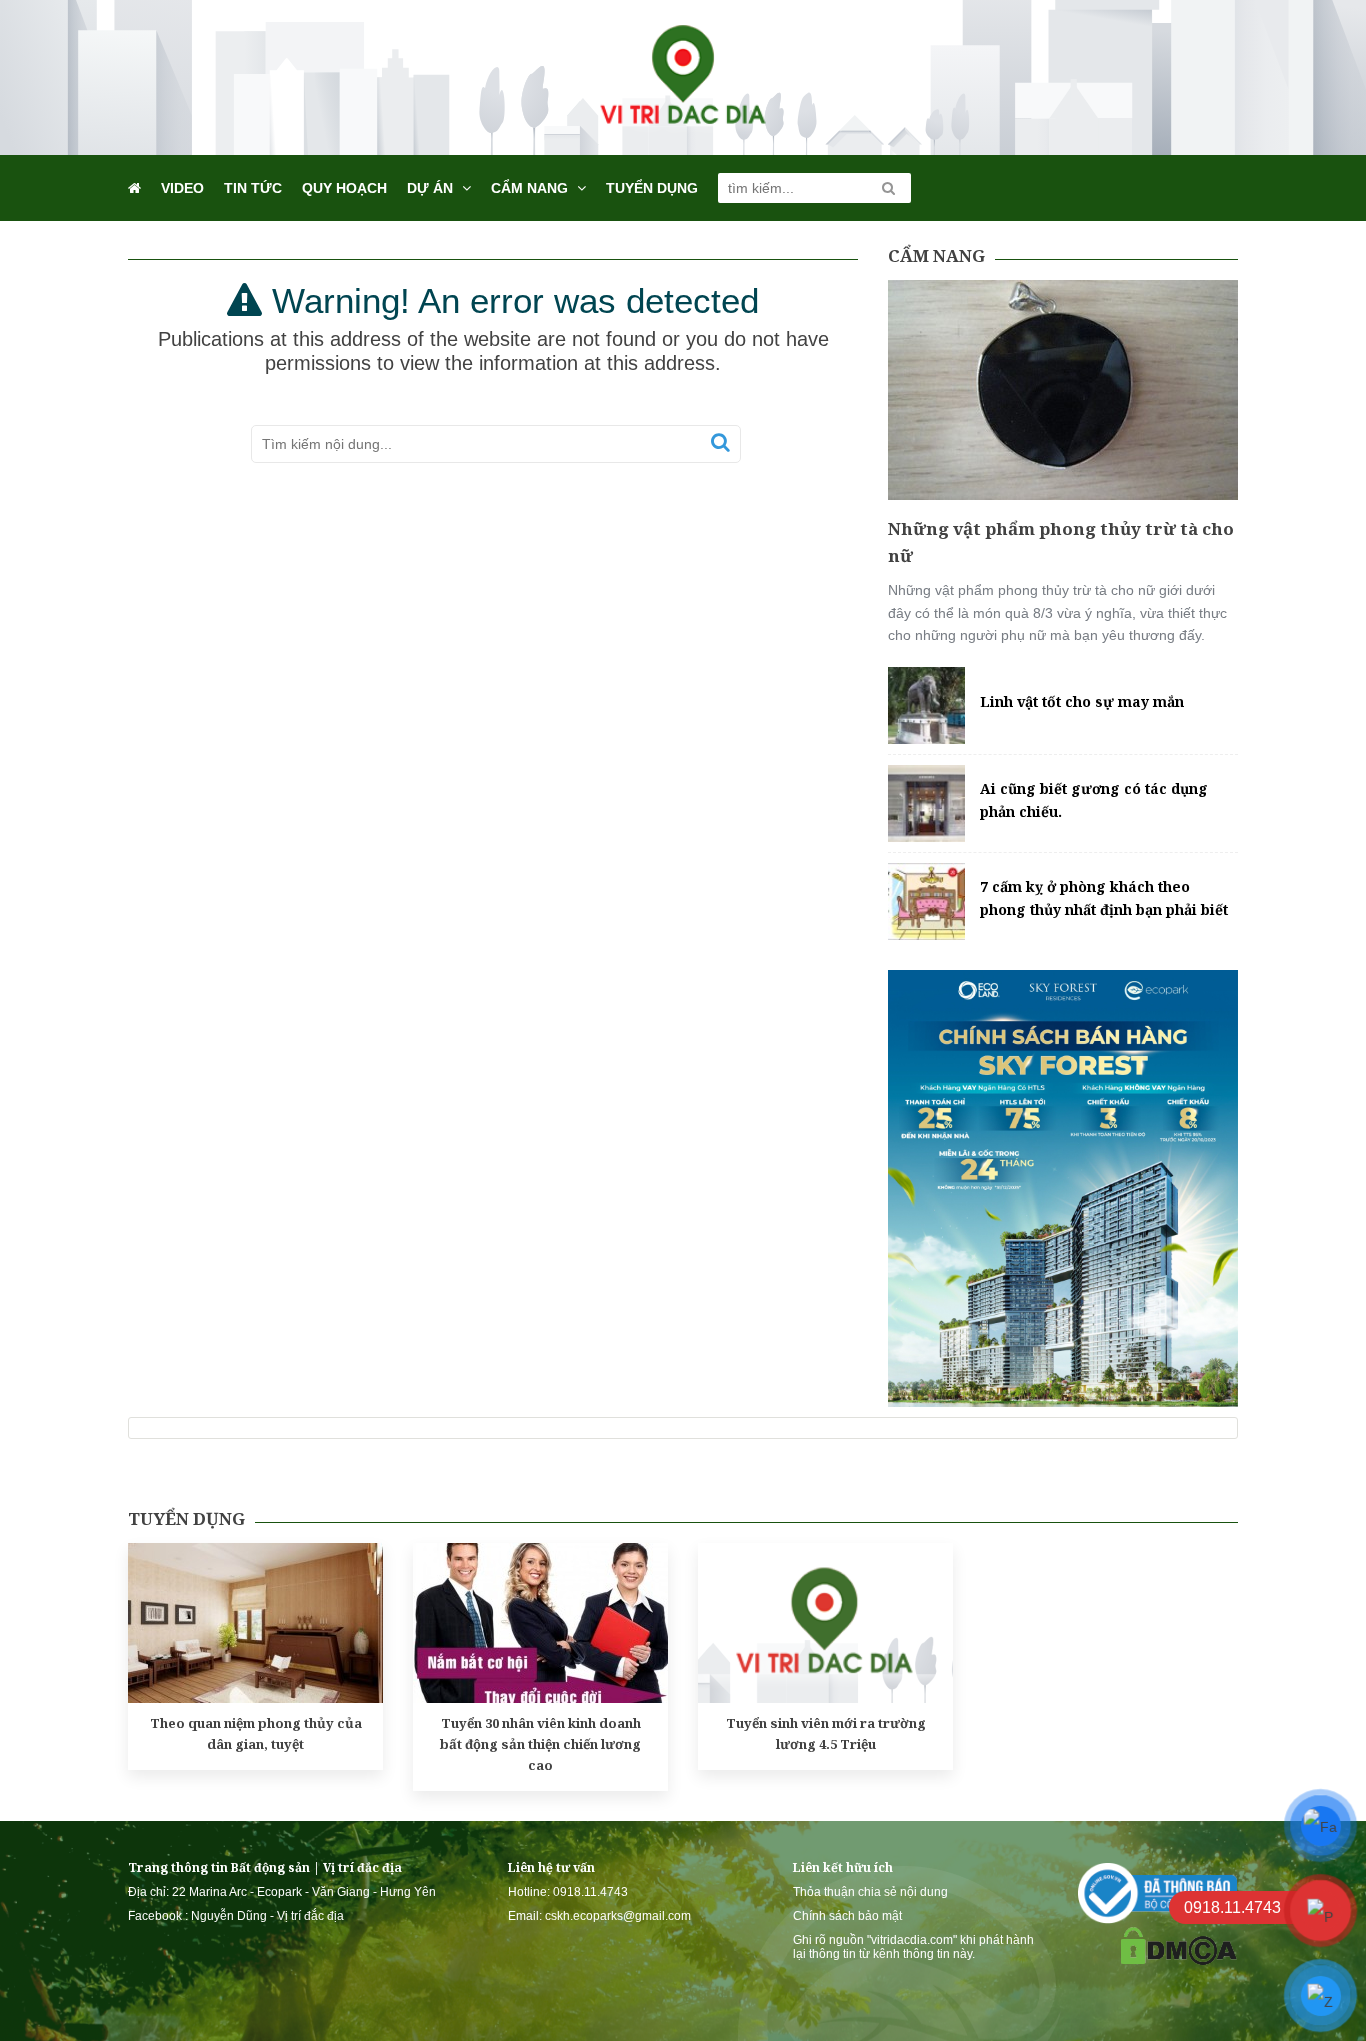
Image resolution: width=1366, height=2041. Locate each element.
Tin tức (253, 188)
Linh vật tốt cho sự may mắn (1082, 701)
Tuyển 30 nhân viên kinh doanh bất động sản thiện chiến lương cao (540, 1744)
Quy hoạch (344, 188)
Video (182, 188)
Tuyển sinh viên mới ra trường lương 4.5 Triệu (826, 1733)
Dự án (430, 188)
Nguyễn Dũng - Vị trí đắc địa (267, 1916)
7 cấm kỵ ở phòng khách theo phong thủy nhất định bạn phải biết (1104, 897)
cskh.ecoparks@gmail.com (618, 1916)
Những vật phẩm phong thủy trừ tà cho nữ (1061, 542)
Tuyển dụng (652, 188)
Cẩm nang (529, 188)
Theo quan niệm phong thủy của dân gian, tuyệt (256, 1733)
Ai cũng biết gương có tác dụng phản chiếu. (1094, 799)
